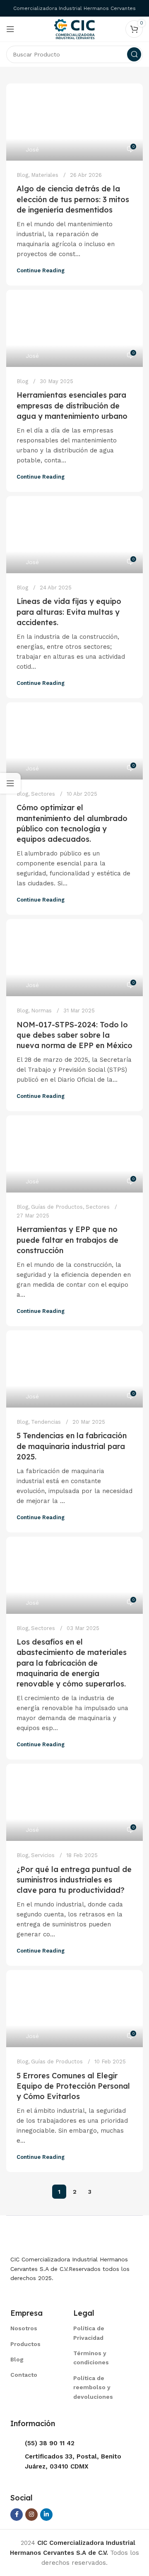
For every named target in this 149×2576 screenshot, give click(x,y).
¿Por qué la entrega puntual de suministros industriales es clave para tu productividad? (74, 1880)
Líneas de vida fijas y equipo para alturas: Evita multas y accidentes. (69, 612)
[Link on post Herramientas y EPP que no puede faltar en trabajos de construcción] (74, 1154)
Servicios (43, 1855)
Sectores (43, 794)
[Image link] (52, 2239)
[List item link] (31, 2328)
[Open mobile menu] (10, 29)
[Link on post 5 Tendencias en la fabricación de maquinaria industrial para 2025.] (74, 1369)
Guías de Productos (57, 1207)
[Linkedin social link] (46, 2515)
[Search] (134, 54)
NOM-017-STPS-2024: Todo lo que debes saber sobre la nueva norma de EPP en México (74, 1035)
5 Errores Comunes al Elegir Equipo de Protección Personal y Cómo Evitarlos (73, 2086)
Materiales (45, 175)
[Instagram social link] (31, 2515)
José (32, 149)
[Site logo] (74, 29)
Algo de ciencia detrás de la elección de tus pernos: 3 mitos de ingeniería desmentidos (73, 199)
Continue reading (41, 270)
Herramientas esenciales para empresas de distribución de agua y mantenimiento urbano (72, 405)
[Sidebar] (10, 783)
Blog (22, 175)
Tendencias (46, 1422)
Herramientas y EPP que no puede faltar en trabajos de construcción (67, 1240)
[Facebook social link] (17, 2515)
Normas (41, 1011)
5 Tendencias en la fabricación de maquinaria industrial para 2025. (72, 1446)
